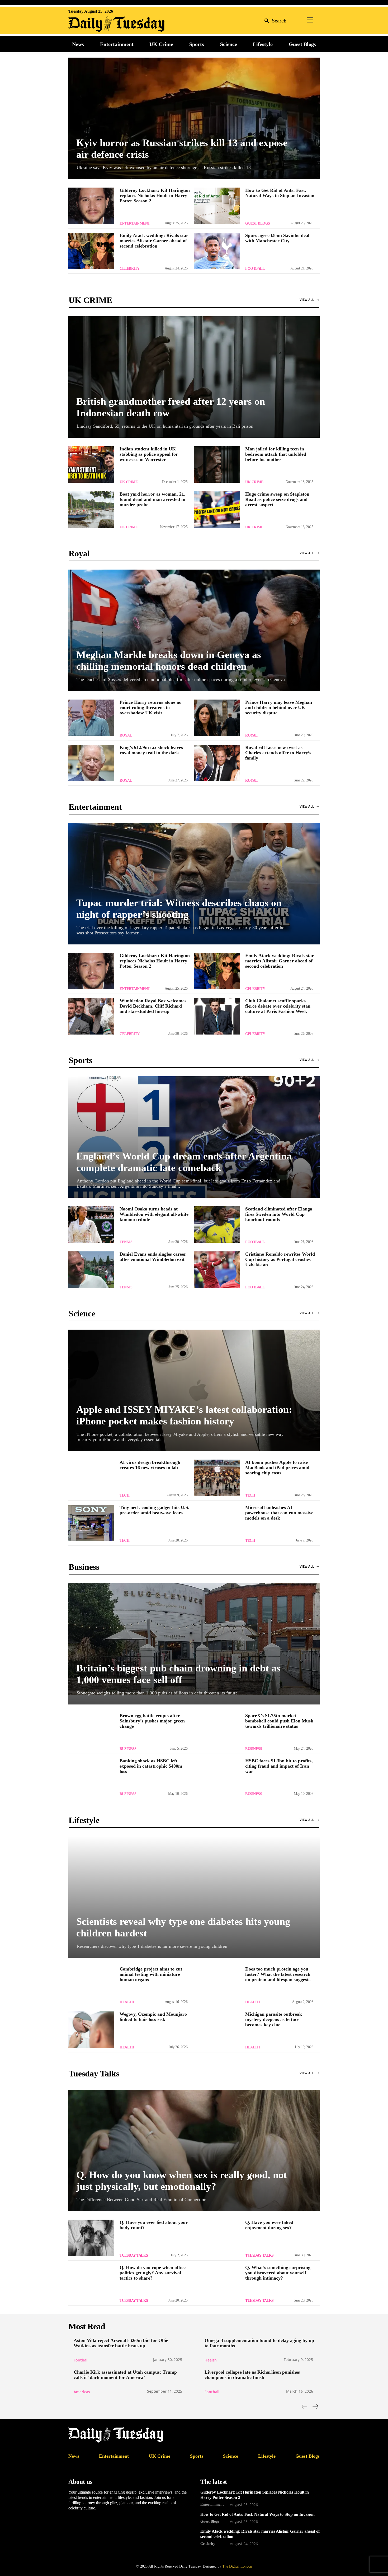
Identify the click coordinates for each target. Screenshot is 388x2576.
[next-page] (315, 2406)
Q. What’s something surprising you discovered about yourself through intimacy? (278, 2273)
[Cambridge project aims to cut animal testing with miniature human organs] (91, 1985)
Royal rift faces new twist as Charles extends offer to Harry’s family (278, 753)
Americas (82, 2392)
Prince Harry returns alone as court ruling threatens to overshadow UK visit (150, 707)
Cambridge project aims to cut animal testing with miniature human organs (151, 1974)
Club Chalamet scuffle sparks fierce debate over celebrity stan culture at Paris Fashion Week (278, 1006)
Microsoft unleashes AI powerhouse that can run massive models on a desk (279, 1513)
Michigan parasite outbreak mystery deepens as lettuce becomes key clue (274, 2019)
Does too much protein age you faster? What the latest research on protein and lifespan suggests (278, 1974)
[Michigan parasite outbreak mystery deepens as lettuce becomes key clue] (217, 2030)
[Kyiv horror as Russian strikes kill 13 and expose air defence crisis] (194, 118)
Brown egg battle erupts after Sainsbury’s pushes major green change (152, 1721)
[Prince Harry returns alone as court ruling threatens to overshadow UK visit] (91, 718)
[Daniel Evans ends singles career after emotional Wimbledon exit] (91, 1270)
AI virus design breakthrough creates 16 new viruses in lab (150, 1465)
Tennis (126, 1242)
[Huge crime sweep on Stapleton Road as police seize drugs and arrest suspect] (217, 510)
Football (255, 269)
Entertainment (135, 223)
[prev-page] (304, 2406)
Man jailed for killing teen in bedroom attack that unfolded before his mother (276, 454)
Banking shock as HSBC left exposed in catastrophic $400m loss (151, 1766)
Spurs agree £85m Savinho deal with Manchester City (277, 238)
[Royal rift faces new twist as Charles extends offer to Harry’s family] (217, 763)
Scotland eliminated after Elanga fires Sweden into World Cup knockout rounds (279, 1214)
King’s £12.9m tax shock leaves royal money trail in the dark (151, 750)
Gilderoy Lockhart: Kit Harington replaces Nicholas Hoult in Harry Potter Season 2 (155, 195)
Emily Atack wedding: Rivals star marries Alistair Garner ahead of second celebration (154, 241)
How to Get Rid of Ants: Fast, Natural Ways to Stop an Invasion (280, 193)
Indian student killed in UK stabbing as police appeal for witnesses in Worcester (149, 454)
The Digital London (237, 2566)
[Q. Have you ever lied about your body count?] (91, 2238)
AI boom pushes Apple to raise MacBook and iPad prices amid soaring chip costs (277, 1468)
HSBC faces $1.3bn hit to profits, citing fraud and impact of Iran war (279, 1766)
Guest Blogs (258, 223)
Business (128, 1749)
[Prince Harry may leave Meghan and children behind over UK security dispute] (217, 718)
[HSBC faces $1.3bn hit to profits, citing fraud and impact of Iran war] (217, 1776)
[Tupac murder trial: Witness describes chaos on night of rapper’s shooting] (194, 884)
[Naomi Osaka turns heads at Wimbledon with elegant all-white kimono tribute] (91, 1224)
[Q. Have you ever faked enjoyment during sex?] (217, 2238)
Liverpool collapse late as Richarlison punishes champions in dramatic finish (252, 2375)
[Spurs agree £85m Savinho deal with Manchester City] (217, 251)
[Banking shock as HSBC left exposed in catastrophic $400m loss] (91, 1776)
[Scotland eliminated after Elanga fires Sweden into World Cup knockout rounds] (217, 1224)
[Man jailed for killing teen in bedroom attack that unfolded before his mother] (217, 464)
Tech (124, 1495)
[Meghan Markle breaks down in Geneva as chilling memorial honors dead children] (194, 630)
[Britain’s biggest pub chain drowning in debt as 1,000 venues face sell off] (194, 1644)
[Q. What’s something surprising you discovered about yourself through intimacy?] (217, 2283)
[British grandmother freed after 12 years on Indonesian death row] (194, 377)
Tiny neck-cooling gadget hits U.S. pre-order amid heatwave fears (155, 1510)
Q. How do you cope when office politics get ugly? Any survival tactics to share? (153, 2273)
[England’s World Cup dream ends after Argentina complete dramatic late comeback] (194, 1137)
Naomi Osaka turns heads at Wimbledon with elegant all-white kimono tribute (154, 1214)
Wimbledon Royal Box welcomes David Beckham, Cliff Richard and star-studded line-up (153, 1006)
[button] (274, 20)
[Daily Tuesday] (103, 24)
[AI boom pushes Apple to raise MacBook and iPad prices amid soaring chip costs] (217, 1478)
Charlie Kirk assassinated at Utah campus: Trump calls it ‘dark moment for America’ (125, 2375)
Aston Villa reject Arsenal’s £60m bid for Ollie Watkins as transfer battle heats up (121, 2343)
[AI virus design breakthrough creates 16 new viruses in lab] (91, 1478)
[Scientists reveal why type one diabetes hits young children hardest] (194, 1897)
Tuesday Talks (134, 2255)
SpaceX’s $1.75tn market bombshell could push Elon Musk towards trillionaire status (279, 1721)
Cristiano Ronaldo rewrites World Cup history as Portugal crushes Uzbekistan (280, 1259)
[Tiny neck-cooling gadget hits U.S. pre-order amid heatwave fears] (91, 1523)
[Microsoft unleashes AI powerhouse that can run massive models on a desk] (217, 1523)
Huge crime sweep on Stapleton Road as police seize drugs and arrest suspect (277, 499)
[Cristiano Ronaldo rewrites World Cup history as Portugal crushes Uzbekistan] (217, 1270)
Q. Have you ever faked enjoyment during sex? (269, 2225)
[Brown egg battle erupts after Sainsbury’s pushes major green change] (91, 1731)
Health (127, 2002)
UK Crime (129, 482)
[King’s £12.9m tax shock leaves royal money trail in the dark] (91, 763)
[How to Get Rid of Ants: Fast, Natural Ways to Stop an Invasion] (217, 206)
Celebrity (130, 269)
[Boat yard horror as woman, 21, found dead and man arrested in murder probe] (91, 510)
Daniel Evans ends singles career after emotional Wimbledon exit (153, 1257)
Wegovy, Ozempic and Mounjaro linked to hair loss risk (153, 2017)
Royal (126, 735)
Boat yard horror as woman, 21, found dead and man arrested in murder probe (152, 499)
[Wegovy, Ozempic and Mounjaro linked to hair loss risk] (91, 2030)
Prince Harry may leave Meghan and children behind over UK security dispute (279, 707)
